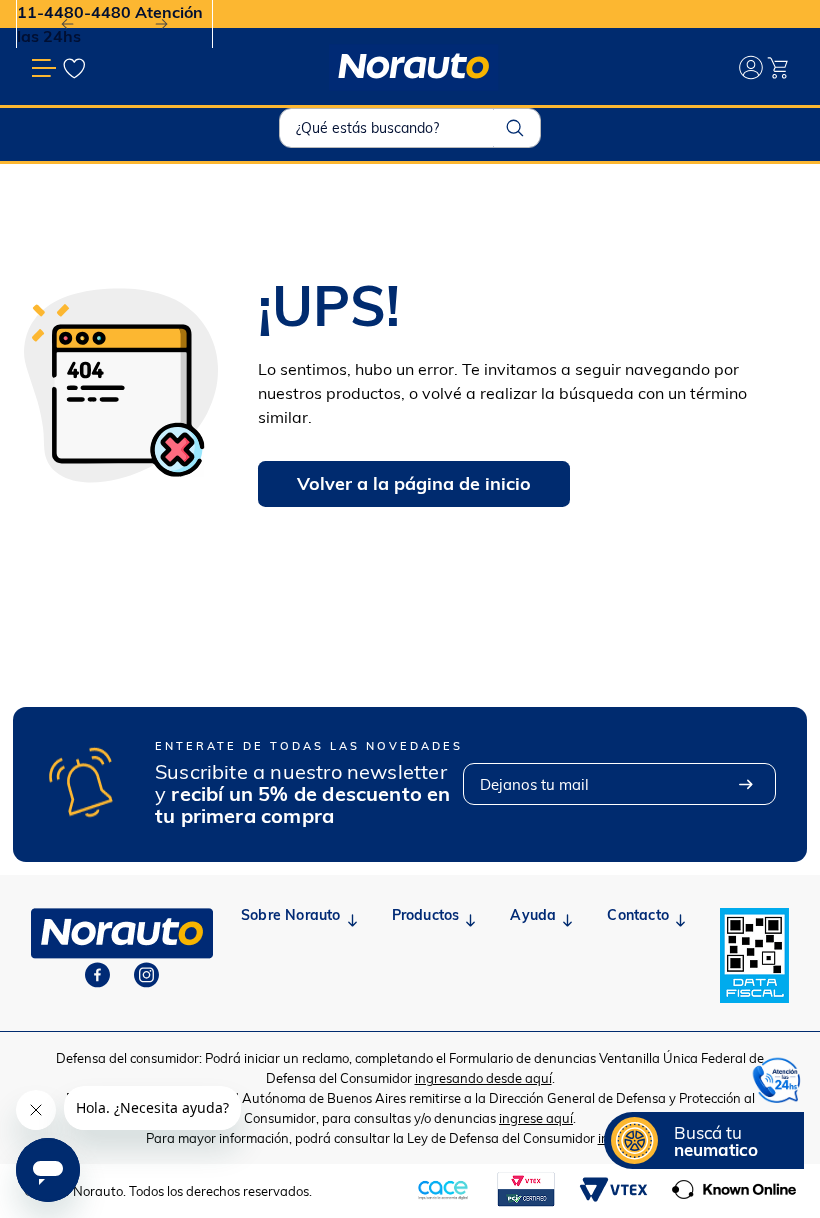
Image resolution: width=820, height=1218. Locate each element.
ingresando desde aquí (483, 1078)
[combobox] (410, 128)
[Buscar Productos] (515, 128)
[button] (704, 1140)
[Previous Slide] (67, 24)
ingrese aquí (536, 1118)
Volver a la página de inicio (414, 483)
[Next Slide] (161, 24)
